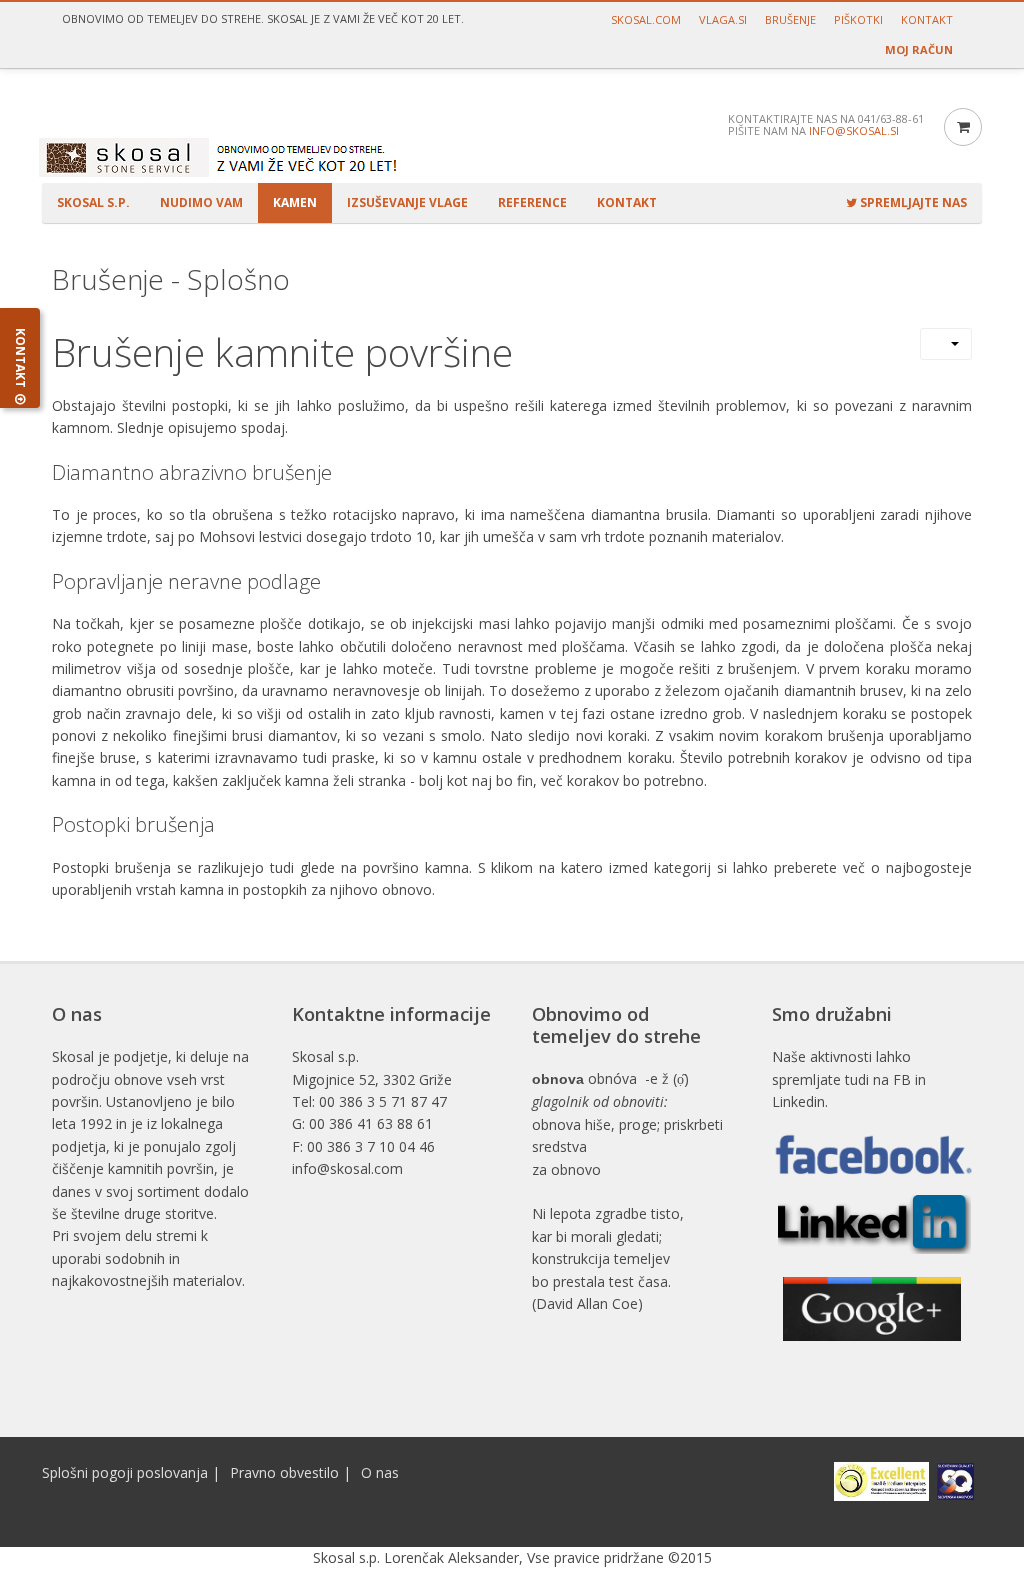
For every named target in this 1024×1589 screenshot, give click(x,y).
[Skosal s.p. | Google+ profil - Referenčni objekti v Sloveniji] (872, 1309)
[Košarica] (963, 127)
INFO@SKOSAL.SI (854, 130)
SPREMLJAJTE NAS (912, 202)
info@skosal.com (347, 1168)
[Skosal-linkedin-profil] (874, 1223)
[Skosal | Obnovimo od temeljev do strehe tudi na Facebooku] (872, 1154)
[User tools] (946, 344)
